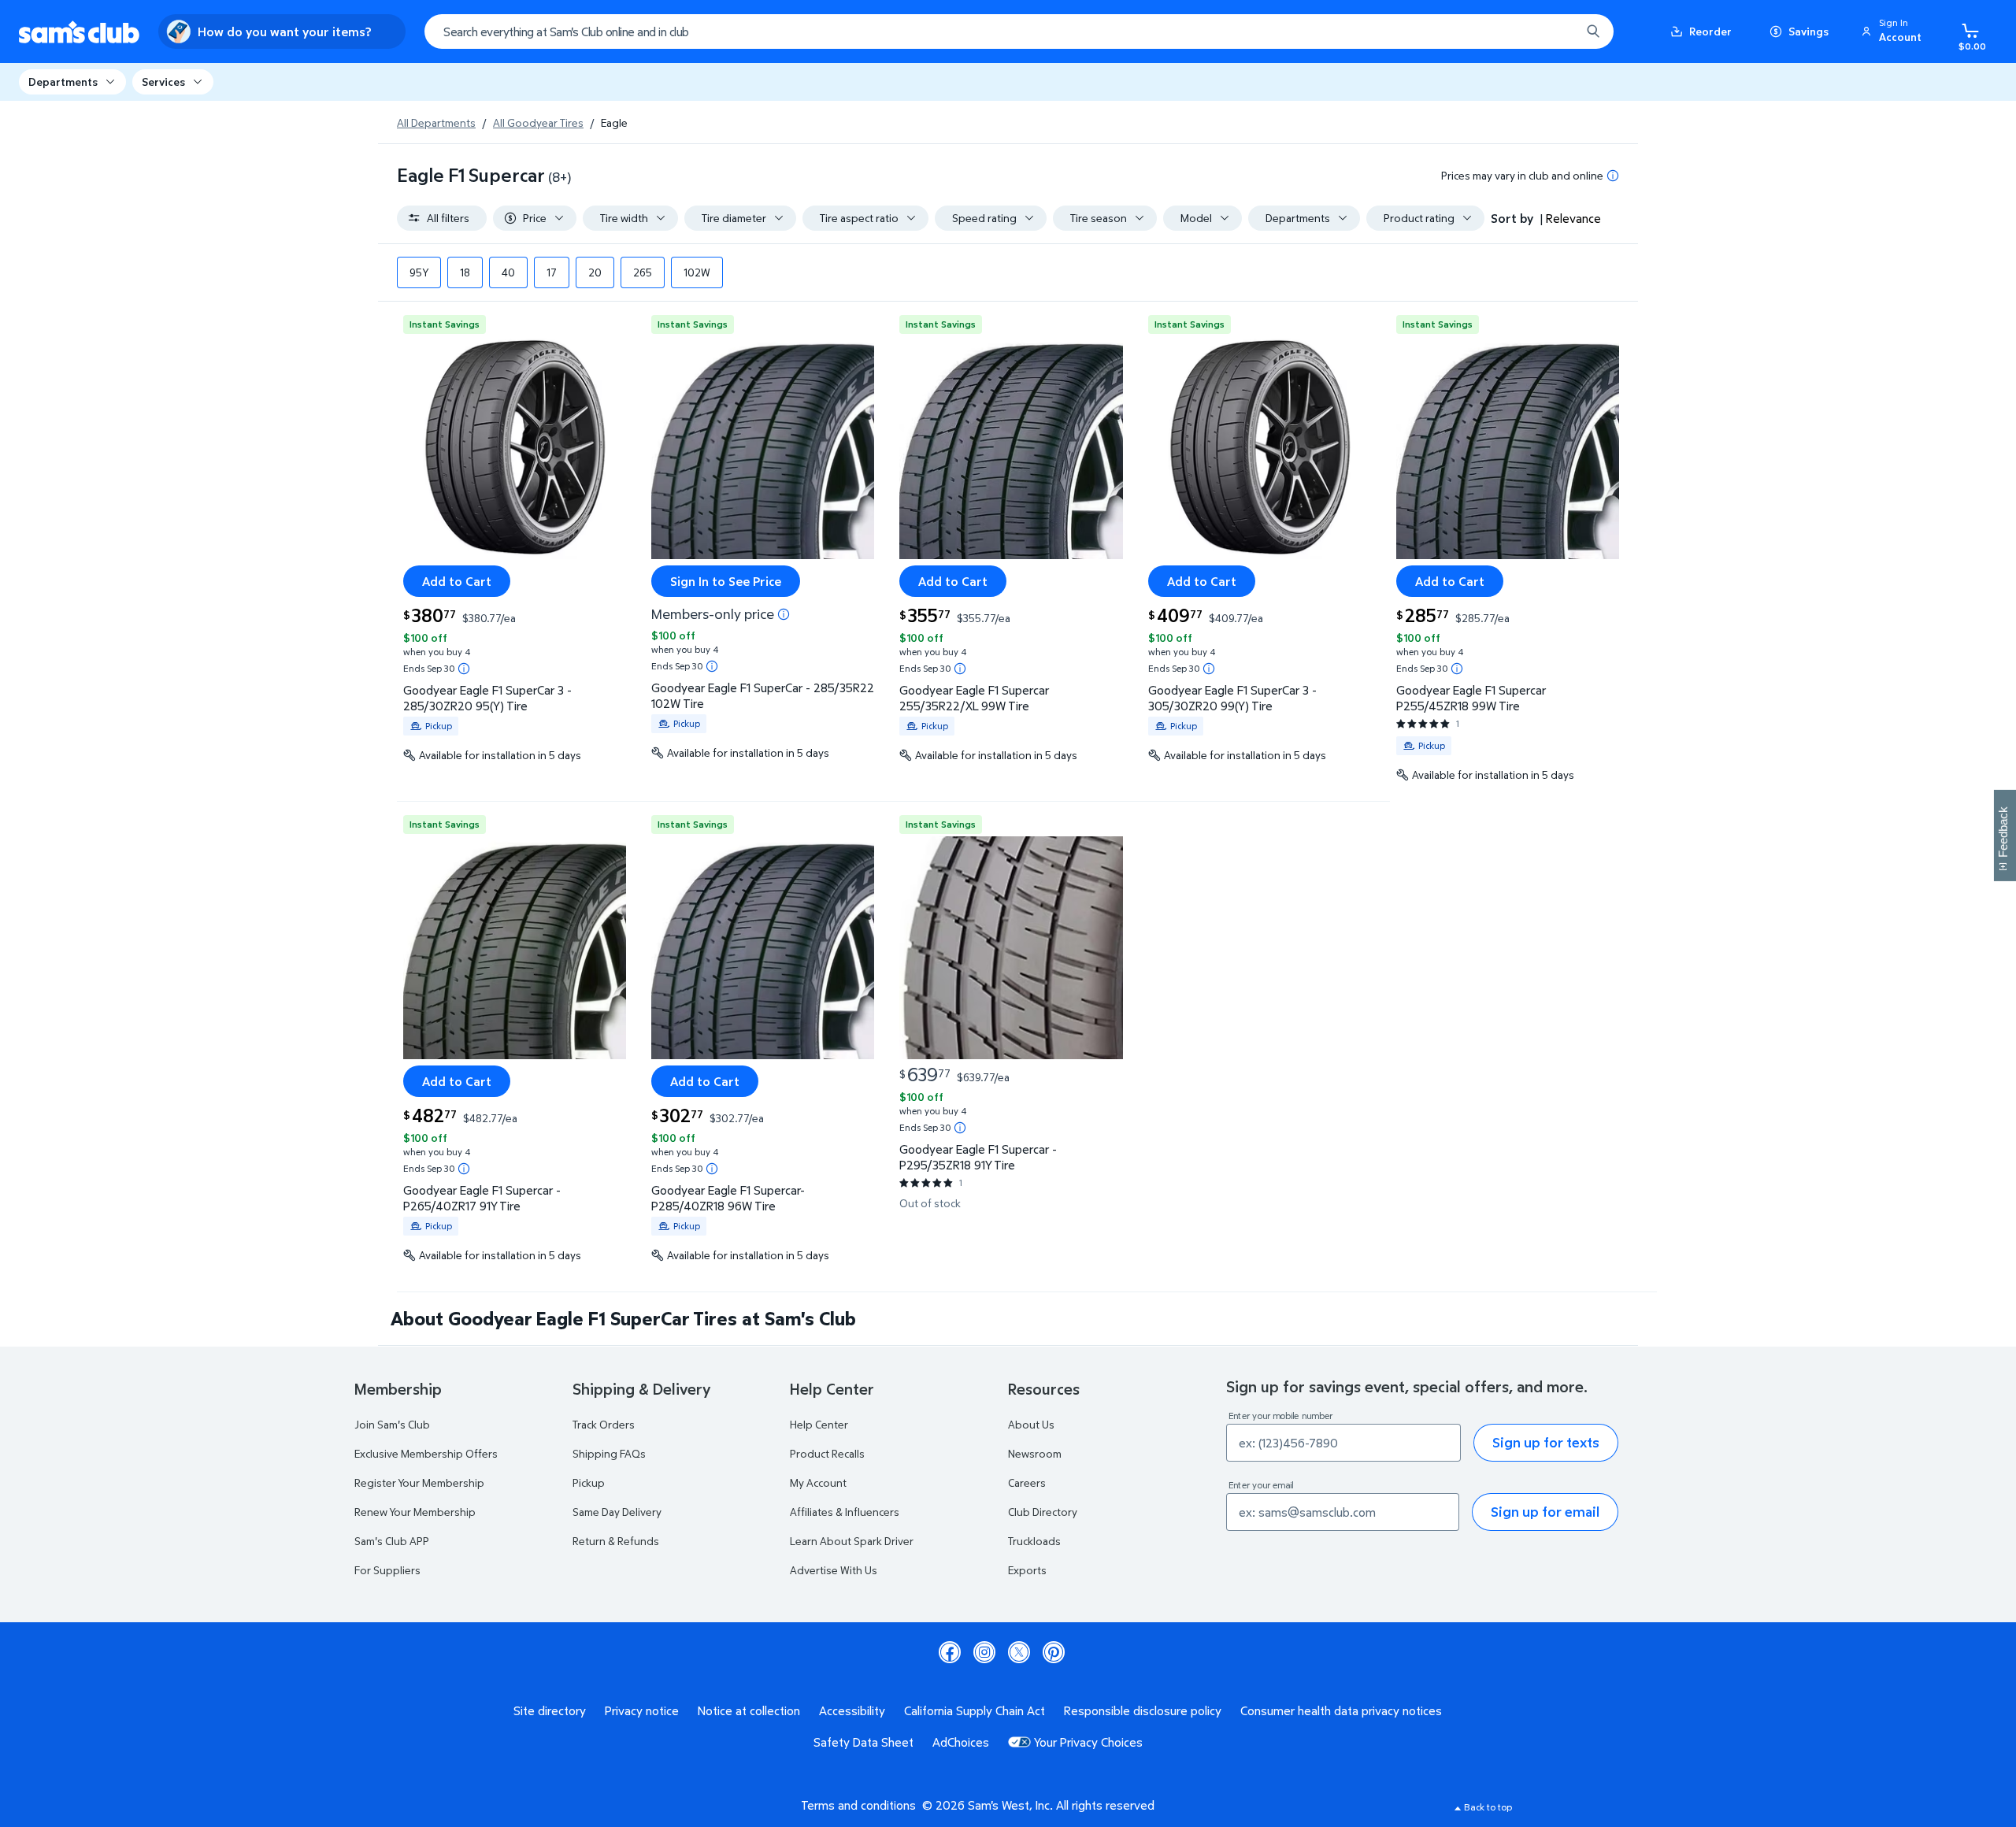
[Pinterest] (1054, 1652)
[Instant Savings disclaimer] (464, 669)
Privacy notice (642, 1710)
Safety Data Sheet (863, 1742)
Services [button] (163, 82)
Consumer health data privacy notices (1341, 1710)
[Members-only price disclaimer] (784, 614)
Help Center (819, 1424)
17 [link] (552, 272)
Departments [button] (63, 82)
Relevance (1573, 218)
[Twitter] (1019, 1652)
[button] (1894, 31)
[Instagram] (984, 1652)
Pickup (589, 1482)
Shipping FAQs (609, 1453)
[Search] (1593, 31)
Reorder (1710, 31)
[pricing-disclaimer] (1613, 176)
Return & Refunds (616, 1541)
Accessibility (852, 1710)
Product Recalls (827, 1453)
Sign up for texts (1546, 1442)
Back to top (1488, 1807)
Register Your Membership (419, 1482)
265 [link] (643, 272)
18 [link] (465, 272)
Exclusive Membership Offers (426, 1453)
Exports (1027, 1570)
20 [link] (595, 272)
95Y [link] (419, 272)
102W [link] (697, 272)
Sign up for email (1545, 1512)
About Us (1031, 1424)
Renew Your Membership (415, 1512)
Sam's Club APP (392, 1541)
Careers (1027, 1482)
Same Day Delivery (617, 1512)
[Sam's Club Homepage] (79, 32)
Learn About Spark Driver (852, 1541)
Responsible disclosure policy (1143, 1710)
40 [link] (508, 272)
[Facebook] (950, 1652)
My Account (818, 1482)
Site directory (550, 1710)
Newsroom (1035, 1453)
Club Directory (1043, 1512)
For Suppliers (387, 1570)
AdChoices (961, 1742)
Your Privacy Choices (1088, 1742)
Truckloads (1034, 1541)
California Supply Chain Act (975, 1710)
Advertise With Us (834, 1570)
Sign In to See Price (726, 581)
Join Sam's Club (392, 1424)
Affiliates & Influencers (845, 1512)
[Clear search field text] (1557, 31)
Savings (1808, 31)
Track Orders (604, 1424)
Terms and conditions (858, 1805)
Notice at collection (749, 1710)
